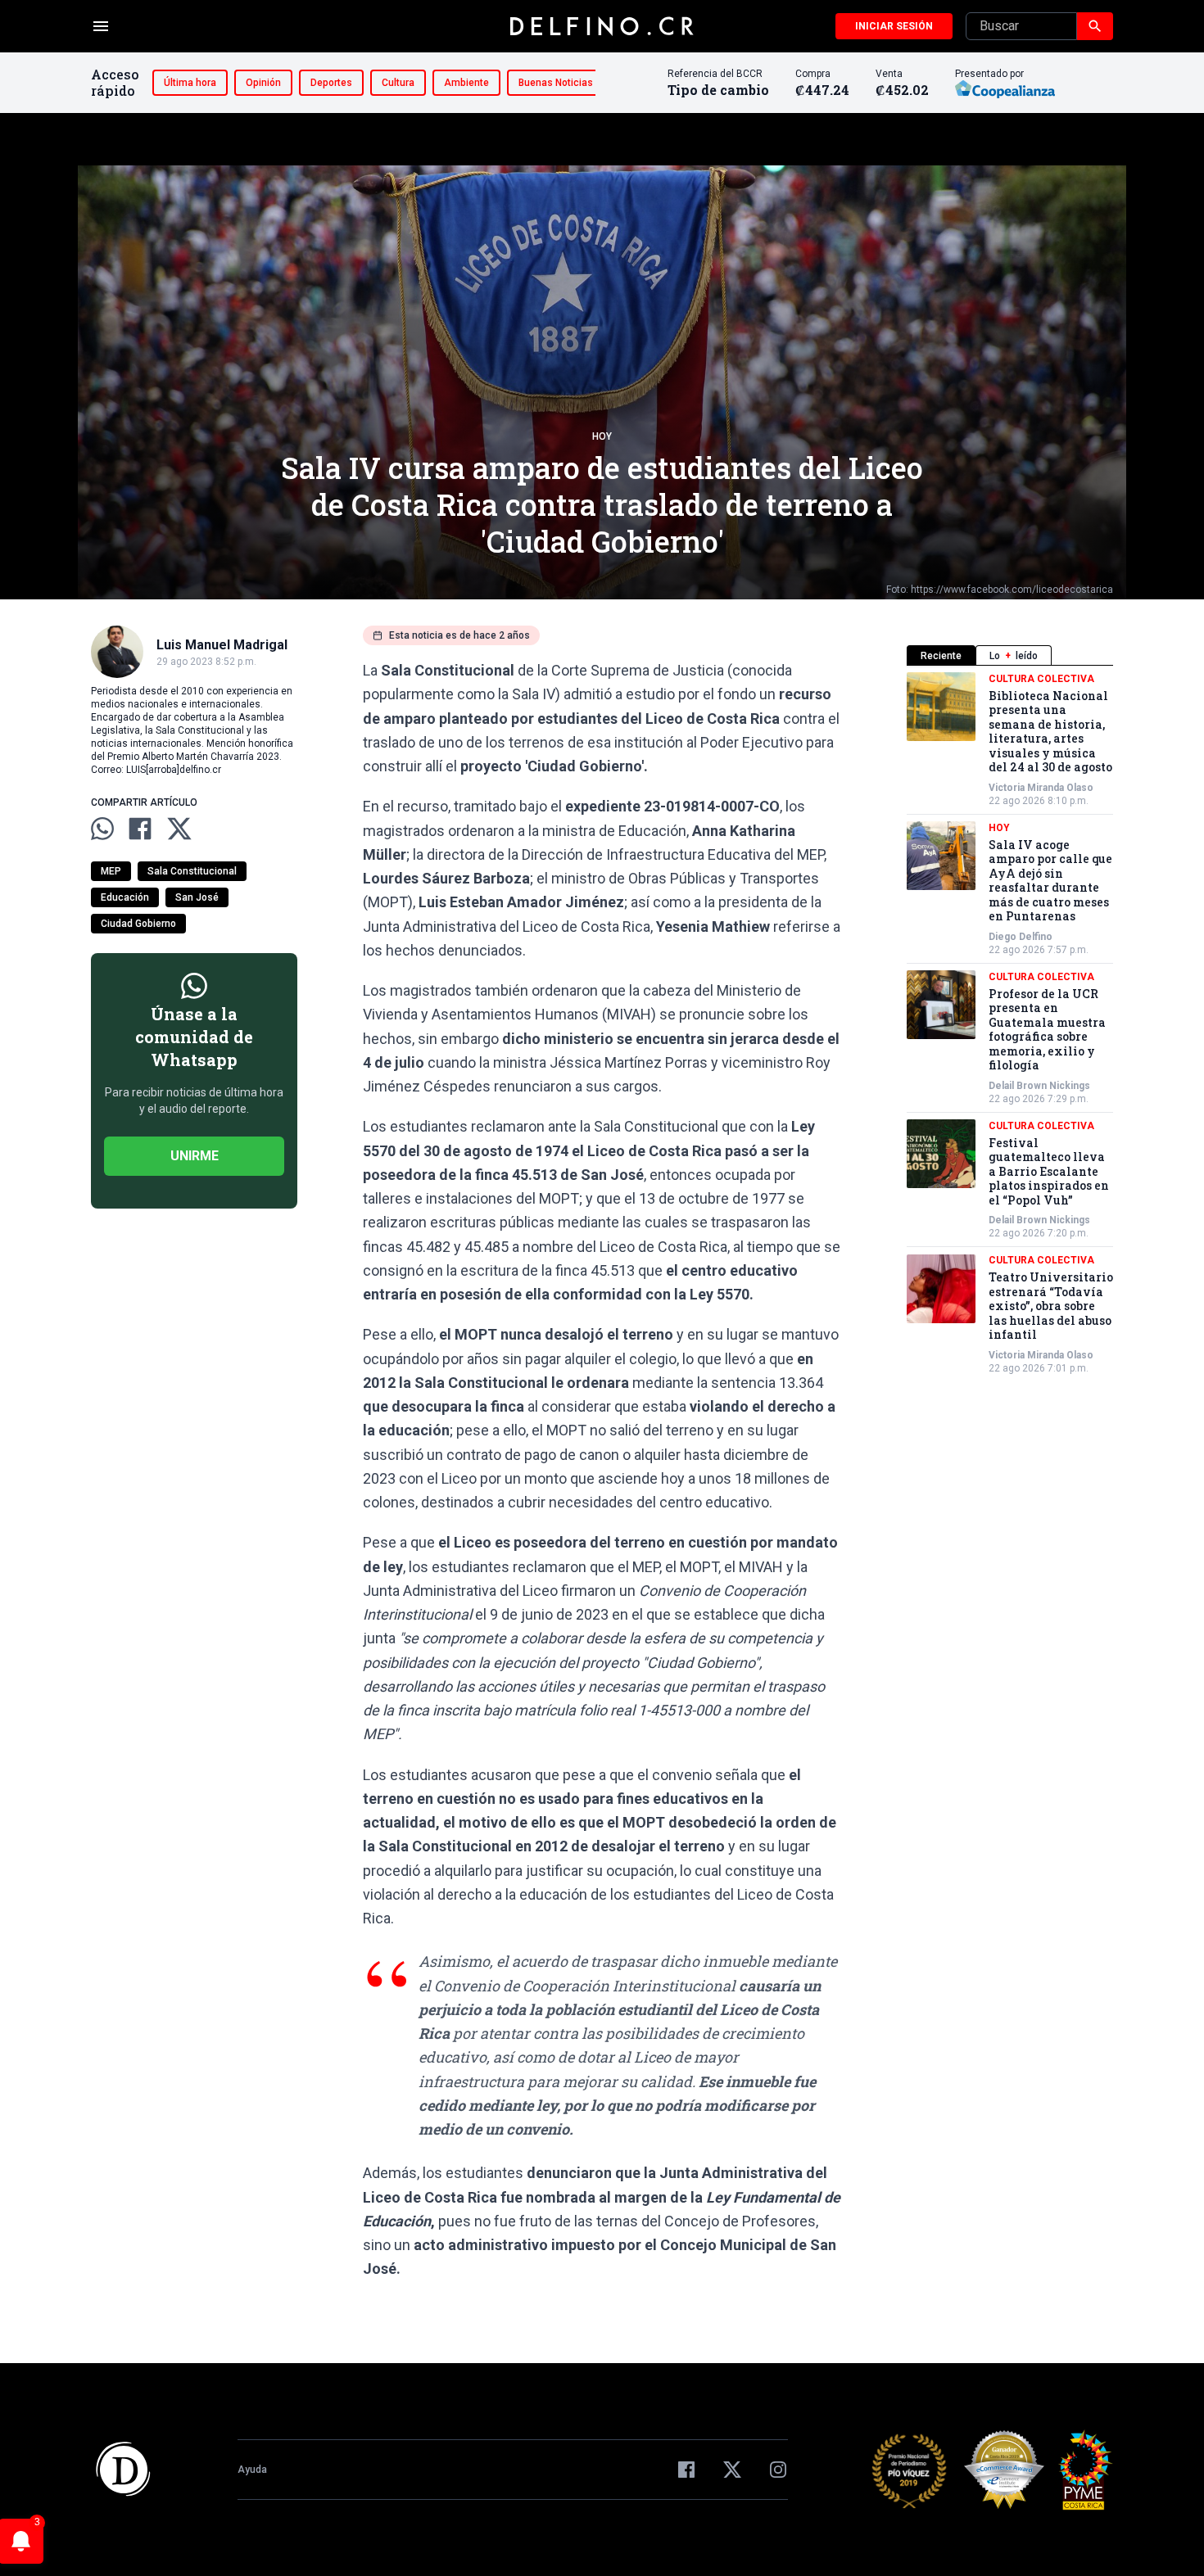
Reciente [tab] (941, 656)
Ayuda (252, 2470)
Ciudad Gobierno (138, 924)
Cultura (398, 83)
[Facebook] (686, 2470)
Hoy (602, 436)
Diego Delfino (1021, 937)
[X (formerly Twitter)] (732, 2470)
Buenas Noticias (556, 83)
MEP (111, 871)
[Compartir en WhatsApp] (102, 829)
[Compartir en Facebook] (140, 829)
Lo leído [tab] (1014, 656)
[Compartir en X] (179, 829)
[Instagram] (778, 2470)
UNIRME (195, 1156)
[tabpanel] (1010, 1024)
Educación (125, 897)
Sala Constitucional (192, 871)
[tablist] (1010, 655)
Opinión (263, 83)
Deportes (331, 83)
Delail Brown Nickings (1039, 1086)
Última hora (190, 83)
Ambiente (466, 83)
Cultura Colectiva (1041, 679)
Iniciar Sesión (894, 26)
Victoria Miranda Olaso (1041, 788)
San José (197, 897)
